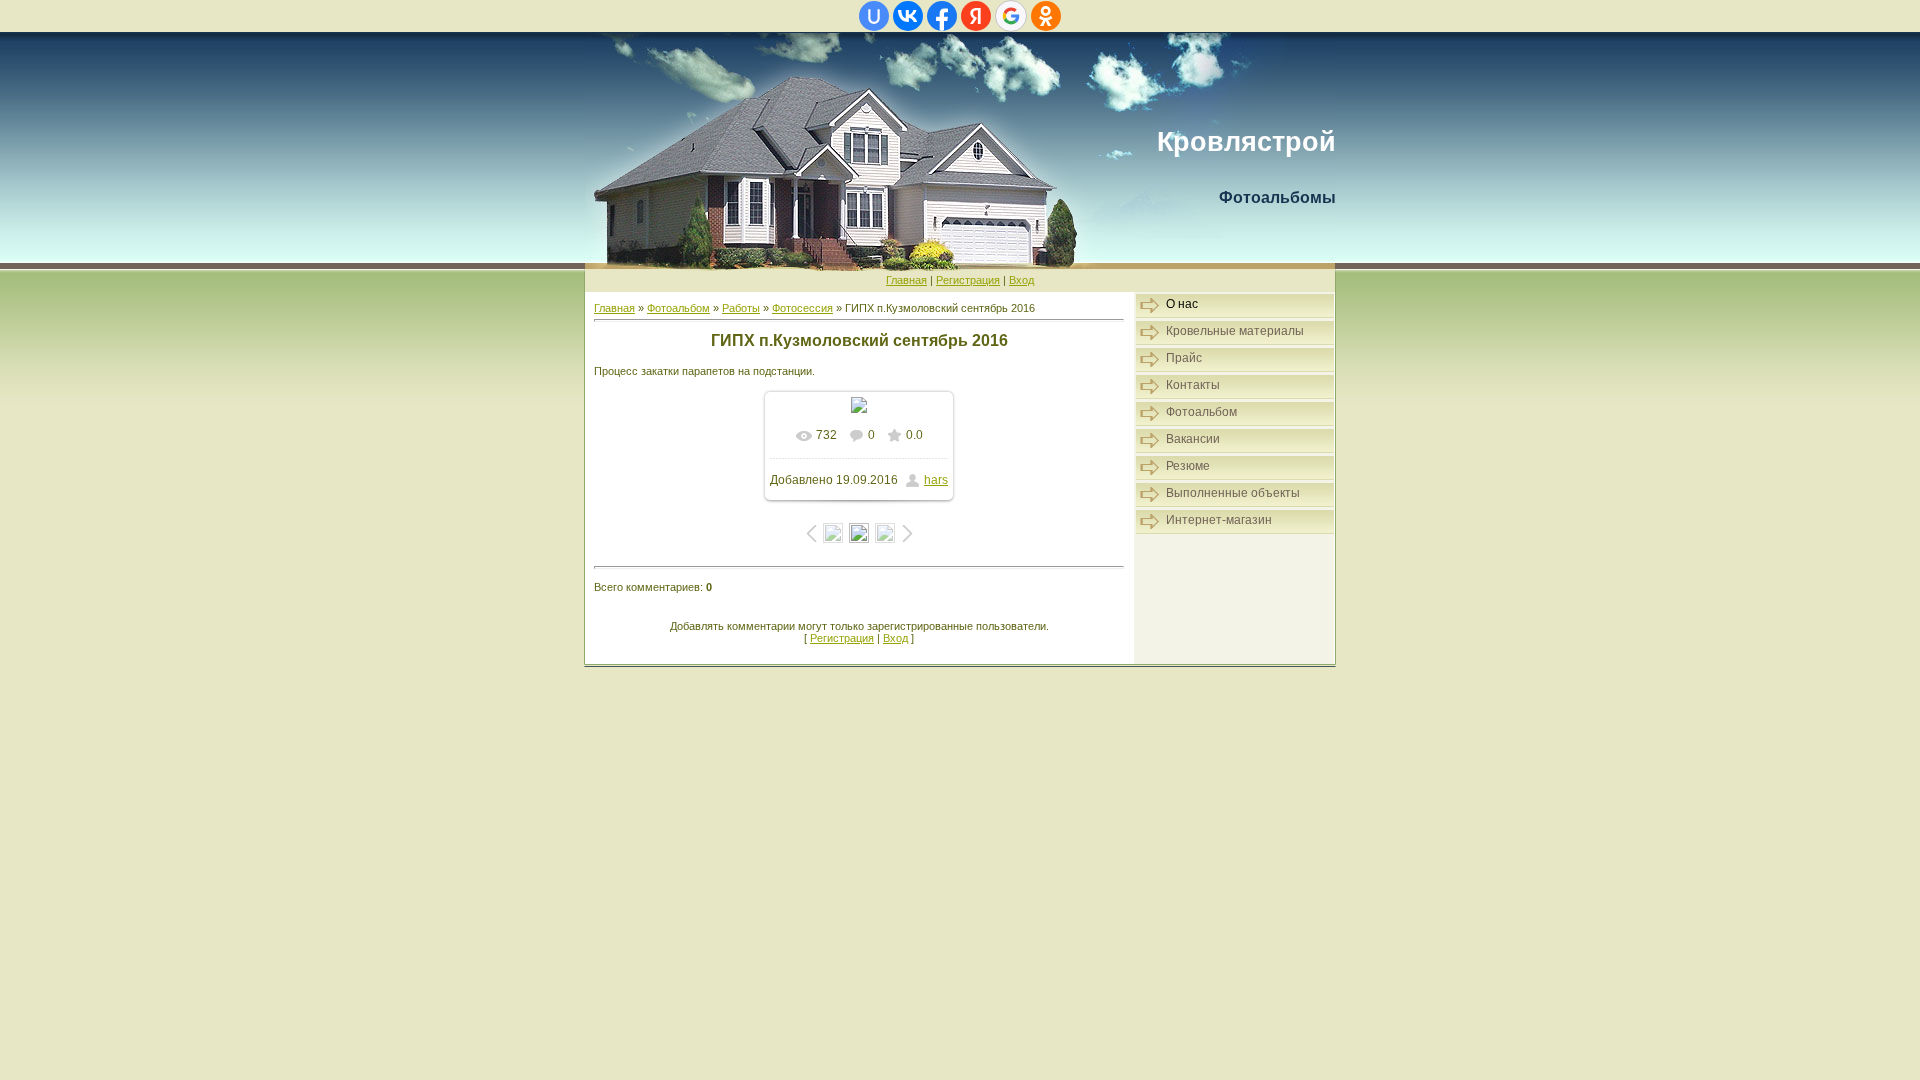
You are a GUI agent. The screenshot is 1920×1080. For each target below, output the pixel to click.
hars (936, 480)
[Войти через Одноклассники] (1046, 16)
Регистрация (968, 280)
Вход (1021, 280)
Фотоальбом (678, 308)
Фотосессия (802, 308)
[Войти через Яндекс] (976, 16)
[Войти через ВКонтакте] (908, 16)
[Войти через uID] (874, 16)
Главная (906, 280)
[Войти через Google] (1011, 16)
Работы (741, 308)
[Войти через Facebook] (942, 16)
